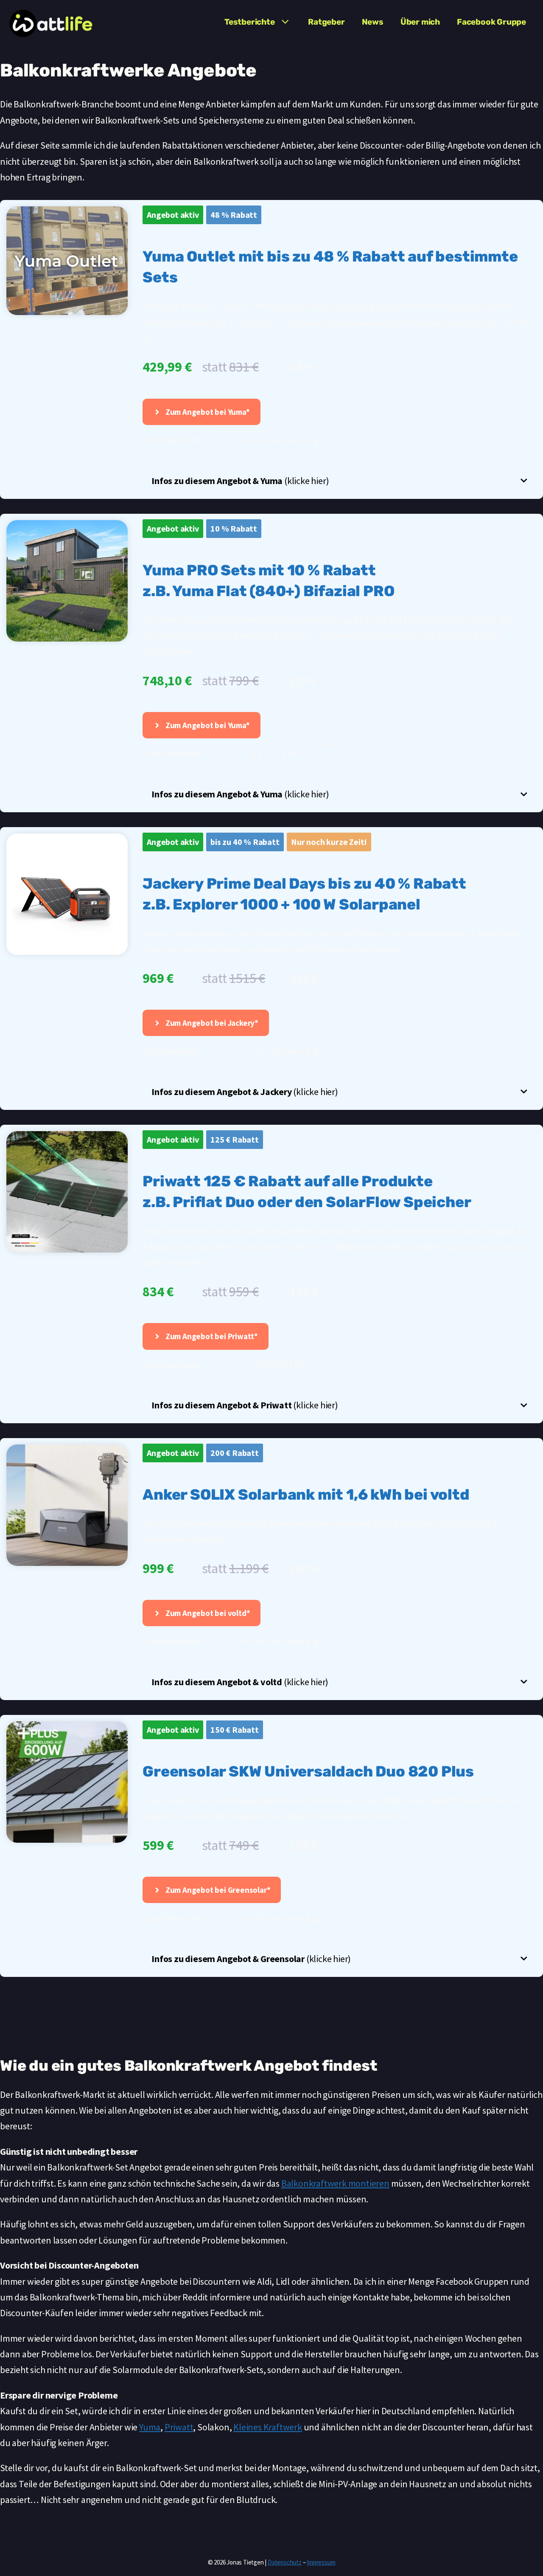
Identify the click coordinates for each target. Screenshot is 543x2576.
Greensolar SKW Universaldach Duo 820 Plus (308, 1771)
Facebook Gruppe (491, 22)
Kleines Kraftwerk (268, 2427)
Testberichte (250, 22)
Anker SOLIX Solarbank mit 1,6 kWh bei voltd (306, 1495)
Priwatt (179, 2427)
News (373, 22)
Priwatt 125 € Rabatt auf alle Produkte (287, 1181)
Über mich (420, 22)
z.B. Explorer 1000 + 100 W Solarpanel (281, 904)
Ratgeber (326, 22)
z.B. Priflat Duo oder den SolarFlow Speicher (307, 1202)
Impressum (321, 2562)
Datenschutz (285, 2562)
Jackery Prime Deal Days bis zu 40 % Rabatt (304, 884)
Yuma (150, 2427)
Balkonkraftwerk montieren (335, 2183)
